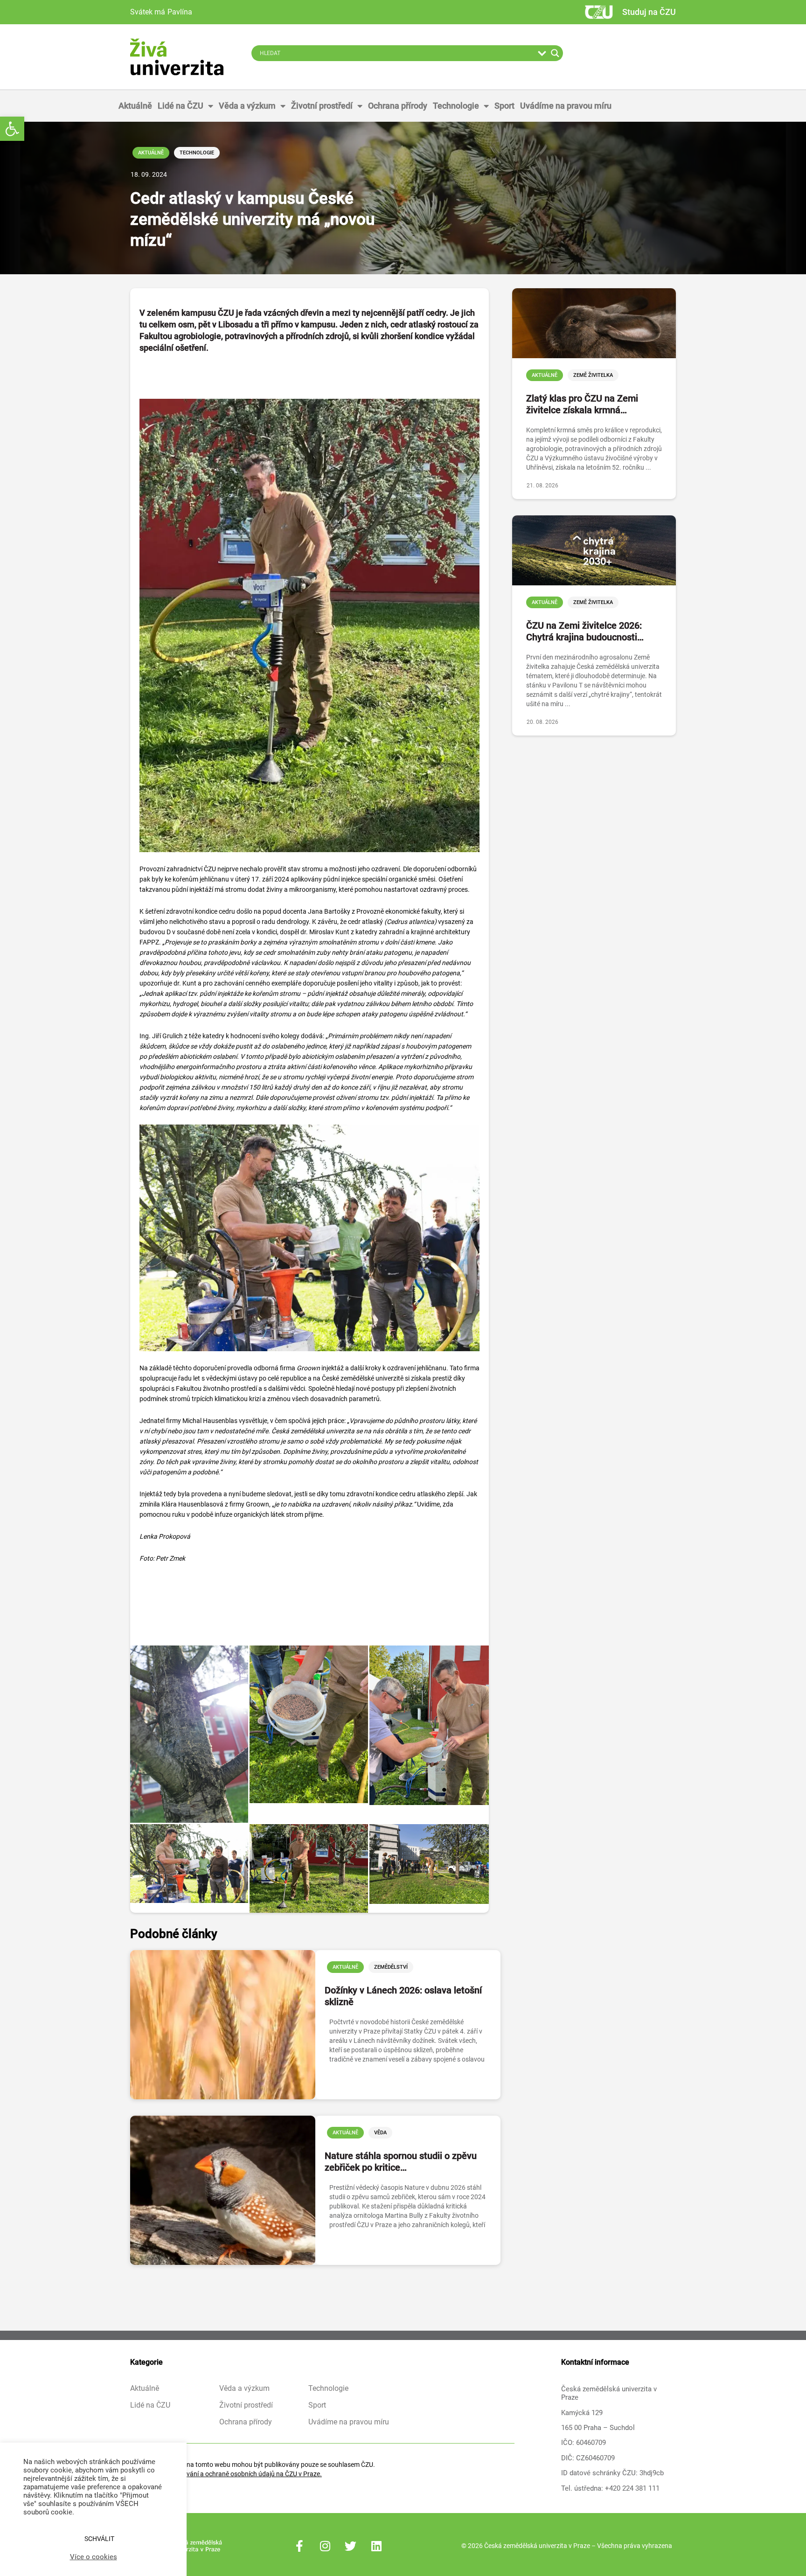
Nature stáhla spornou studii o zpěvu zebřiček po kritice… (401, 2162)
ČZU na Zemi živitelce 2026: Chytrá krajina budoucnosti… (585, 631)
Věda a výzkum (247, 106)
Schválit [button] (99, 2539)
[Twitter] (351, 2546)
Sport (504, 106)
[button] (12, 129)
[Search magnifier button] (555, 53)
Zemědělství (391, 1967)
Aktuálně (135, 106)
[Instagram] (325, 2546)
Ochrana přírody (398, 106)
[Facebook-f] (299, 2546)
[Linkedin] (376, 2546)
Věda (380, 2133)
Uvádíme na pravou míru (566, 106)
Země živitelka (593, 375)
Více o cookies (94, 2557)
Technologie (456, 106)
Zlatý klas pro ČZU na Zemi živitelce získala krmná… (582, 404)
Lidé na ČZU (181, 106)
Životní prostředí (322, 106)
